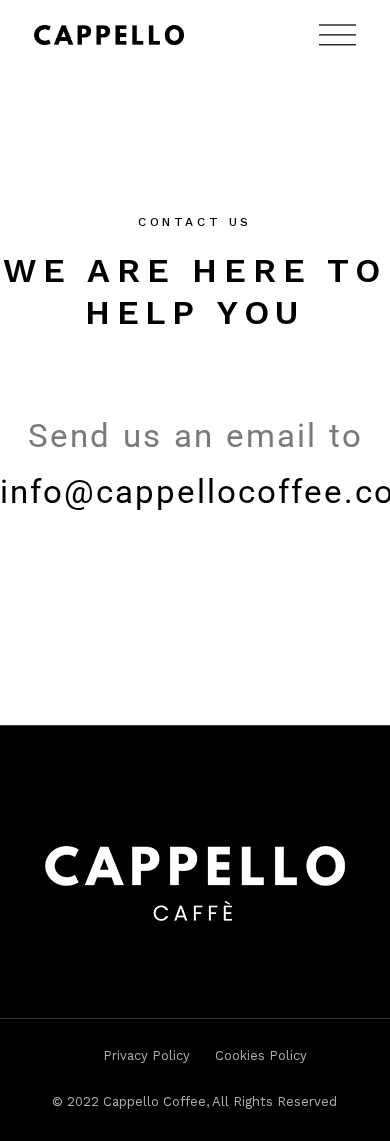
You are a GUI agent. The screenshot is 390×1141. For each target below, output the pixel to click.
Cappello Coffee (154, 1101)
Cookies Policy (261, 1055)
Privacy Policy (146, 1055)
